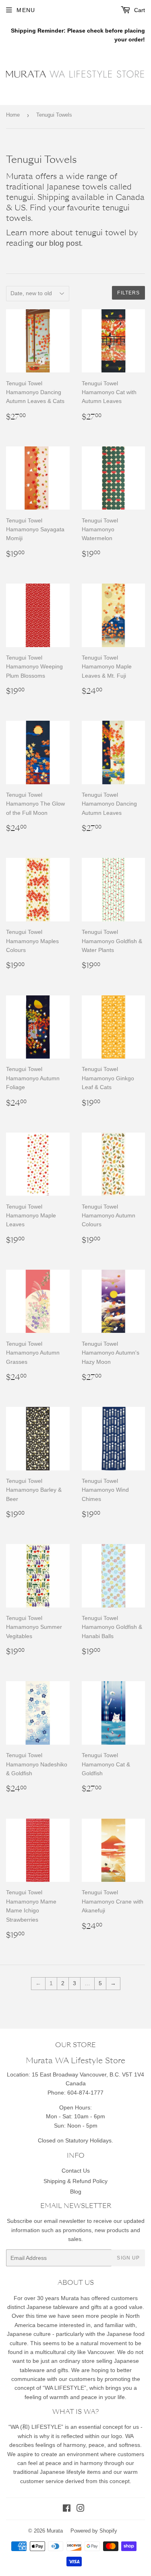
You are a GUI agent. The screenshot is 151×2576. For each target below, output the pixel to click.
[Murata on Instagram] (81, 2509)
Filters (128, 293)
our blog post (58, 243)
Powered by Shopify (94, 2531)
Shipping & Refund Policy (75, 2181)
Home (13, 115)
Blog (76, 2192)
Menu (26, 10)
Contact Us (76, 2171)
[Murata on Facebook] (67, 2509)
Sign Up (128, 2258)
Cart (139, 10)
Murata (55, 2531)
